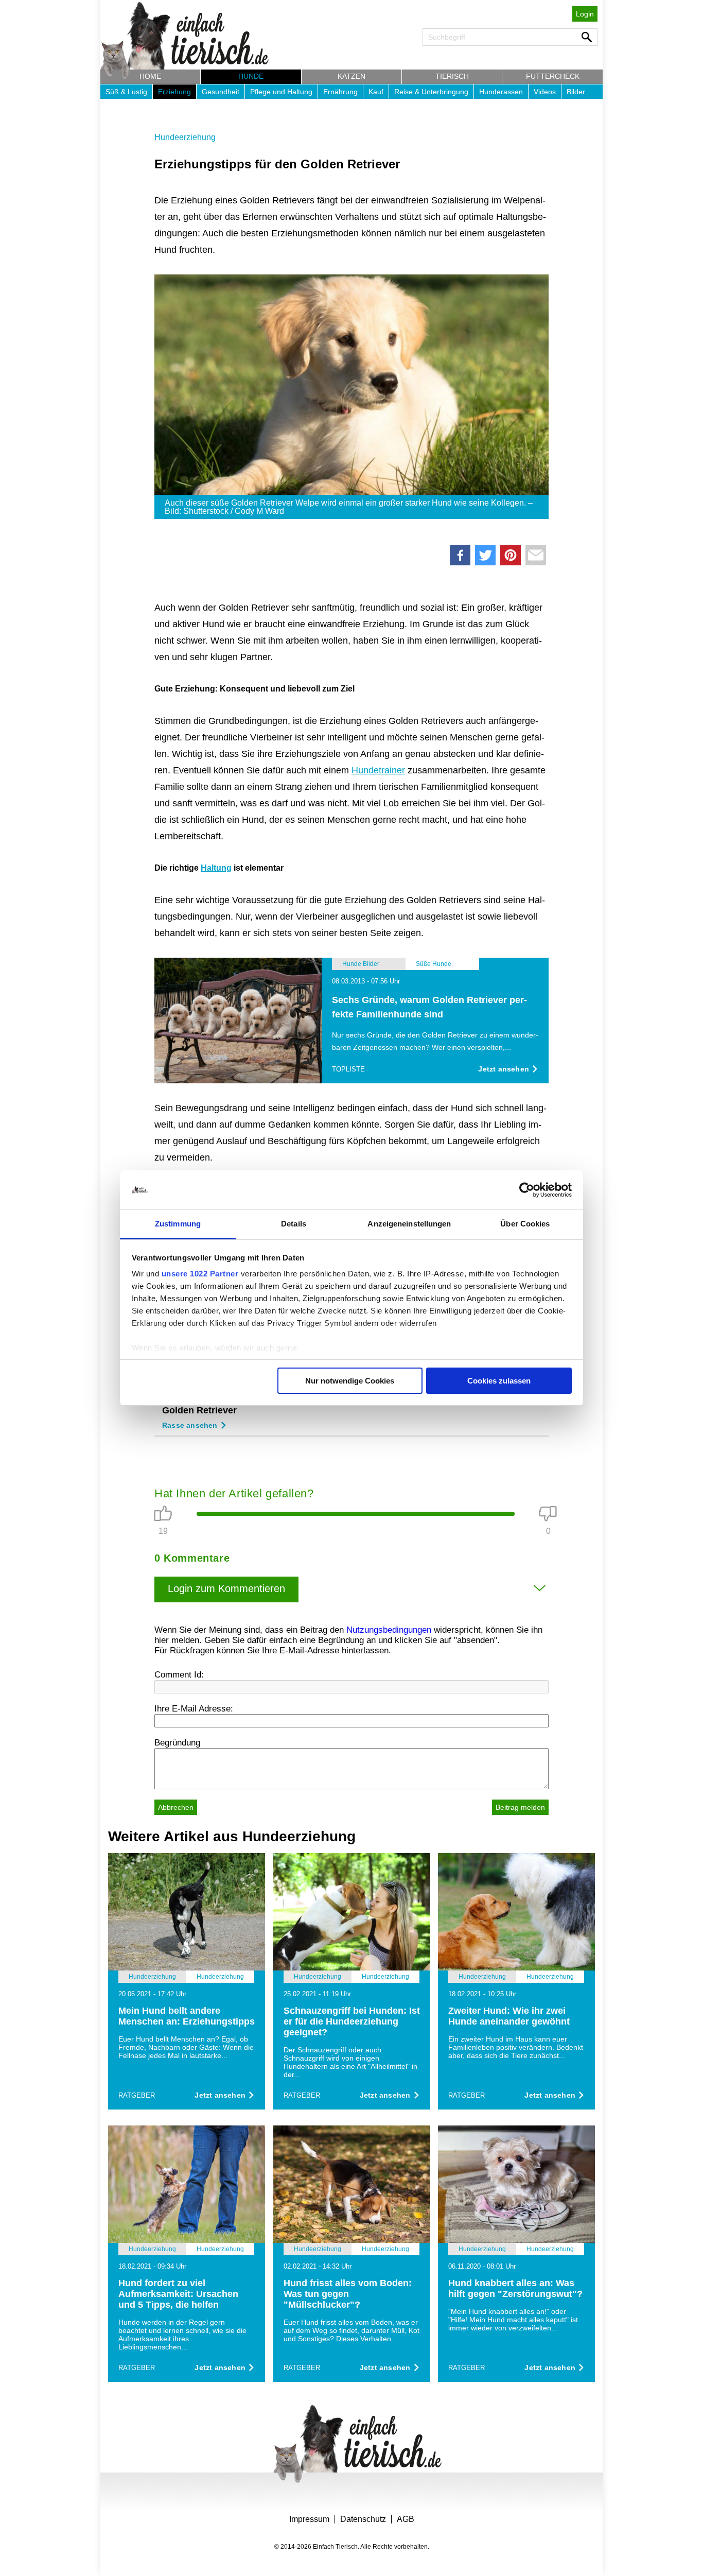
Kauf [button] (376, 92)
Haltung (216, 868)
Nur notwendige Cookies (350, 1381)
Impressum (309, 2519)
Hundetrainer (378, 770)
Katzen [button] (351, 76)
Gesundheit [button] (221, 92)
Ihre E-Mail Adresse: (194, 1709)
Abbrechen (176, 1807)
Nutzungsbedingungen (389, 1630)
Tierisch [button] (452, 76)
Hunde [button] (251, 76)
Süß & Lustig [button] (126, 92)
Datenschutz (363, 2519)
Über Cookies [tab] (525, 1224)
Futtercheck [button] (553, 76)
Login (585, 14)
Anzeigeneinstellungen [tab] (409, 1224)
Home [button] (150, 76)
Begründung (177, 1743)
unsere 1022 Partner (200, 1274)
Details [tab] (294, 1224)
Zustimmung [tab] (178, 1224)
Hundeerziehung (185, 137)
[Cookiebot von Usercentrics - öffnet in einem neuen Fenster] (527, 1190)
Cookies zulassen (499, 1381)
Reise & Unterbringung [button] (431, 92)
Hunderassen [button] (501, 92)
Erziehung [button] (174, 92)
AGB (406, 2519)
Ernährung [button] (340, 92)
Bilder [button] (576, 92)
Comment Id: (179, 1675)
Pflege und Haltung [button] (281, 92)
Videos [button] (545, 92)
